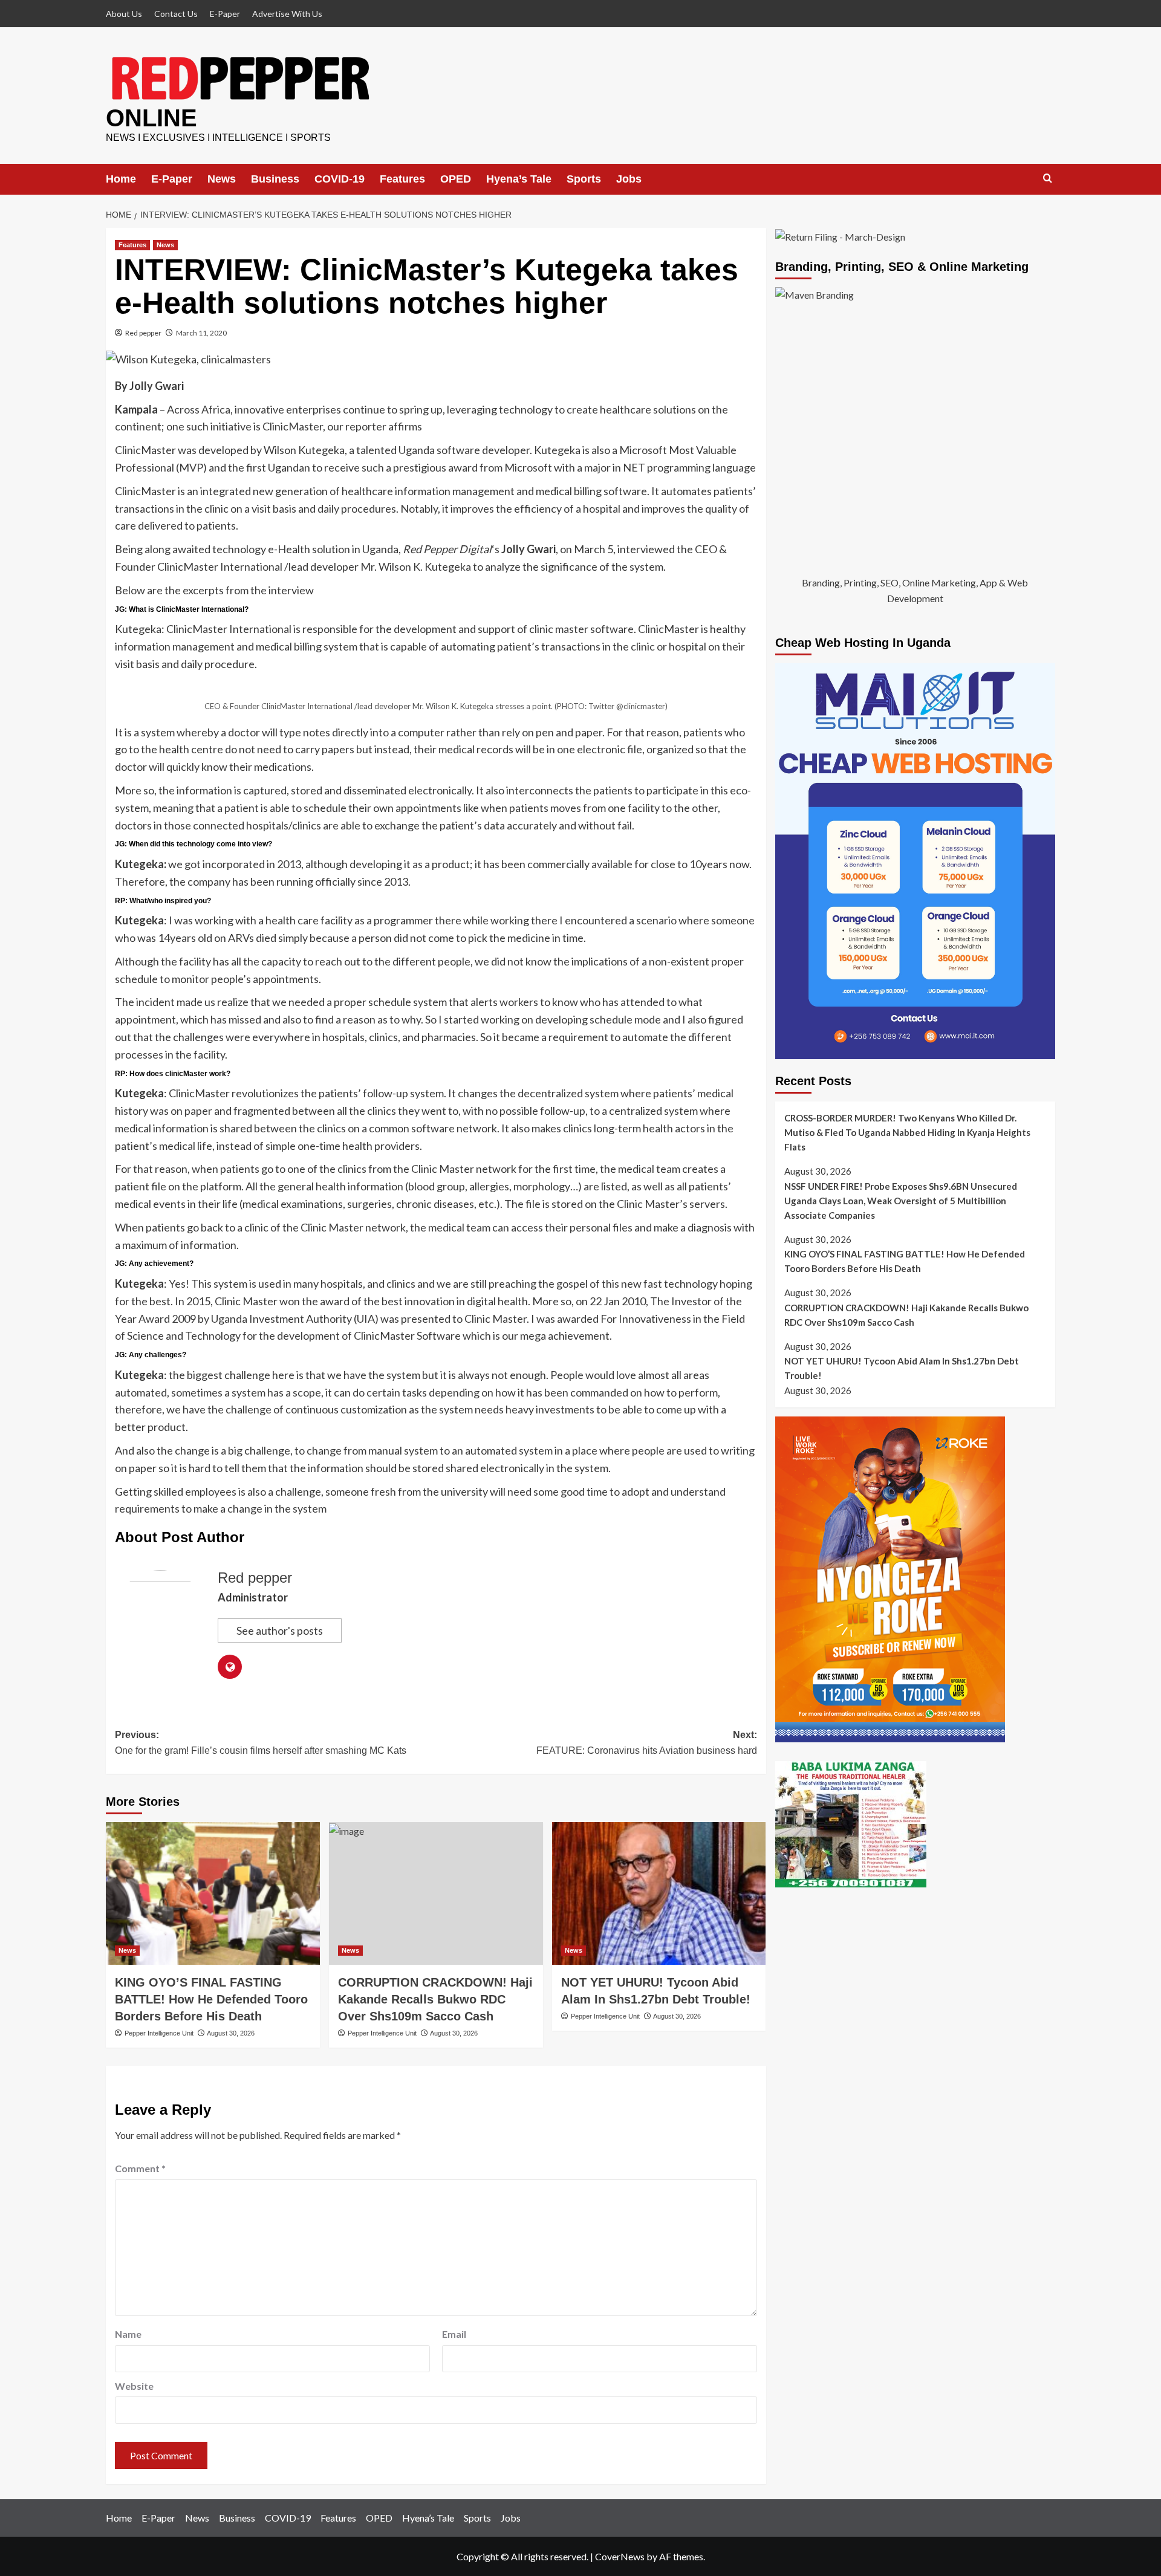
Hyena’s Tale (519, 179)
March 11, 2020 (201, 333)
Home (121, 179)
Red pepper (143, 333)
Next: (647, 1743)
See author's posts (280, 1630)
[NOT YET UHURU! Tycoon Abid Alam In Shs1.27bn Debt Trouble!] (659, 1893)
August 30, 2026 (231, 2033)
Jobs (629, 179)
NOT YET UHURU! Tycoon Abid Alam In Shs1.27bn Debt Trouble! (902, 1368)
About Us (124, 14)
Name (128, 2334)
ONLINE (151, 118)
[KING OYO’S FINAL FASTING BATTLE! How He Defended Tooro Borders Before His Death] (213, 1893)
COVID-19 (340, 179)
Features (402, 179)
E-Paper (225, 14)
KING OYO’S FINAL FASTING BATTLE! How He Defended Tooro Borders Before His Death (211, 1999)
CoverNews (620, 2556)
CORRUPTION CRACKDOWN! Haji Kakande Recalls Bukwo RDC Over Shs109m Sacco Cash (435, 1999)
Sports (584, 179)
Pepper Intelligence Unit (159, 2033)
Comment (140, 2168)
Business (275, 179)
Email (454, 2334)
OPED (456, 179)
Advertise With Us (287, 14)
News (222, 179)
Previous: (261, 1743)
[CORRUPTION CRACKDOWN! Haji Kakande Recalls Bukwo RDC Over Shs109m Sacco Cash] (436, 1893)
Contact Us (176, 14)
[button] (1048, 179)
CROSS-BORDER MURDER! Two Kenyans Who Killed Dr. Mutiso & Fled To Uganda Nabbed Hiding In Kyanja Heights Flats (907, 1132)
